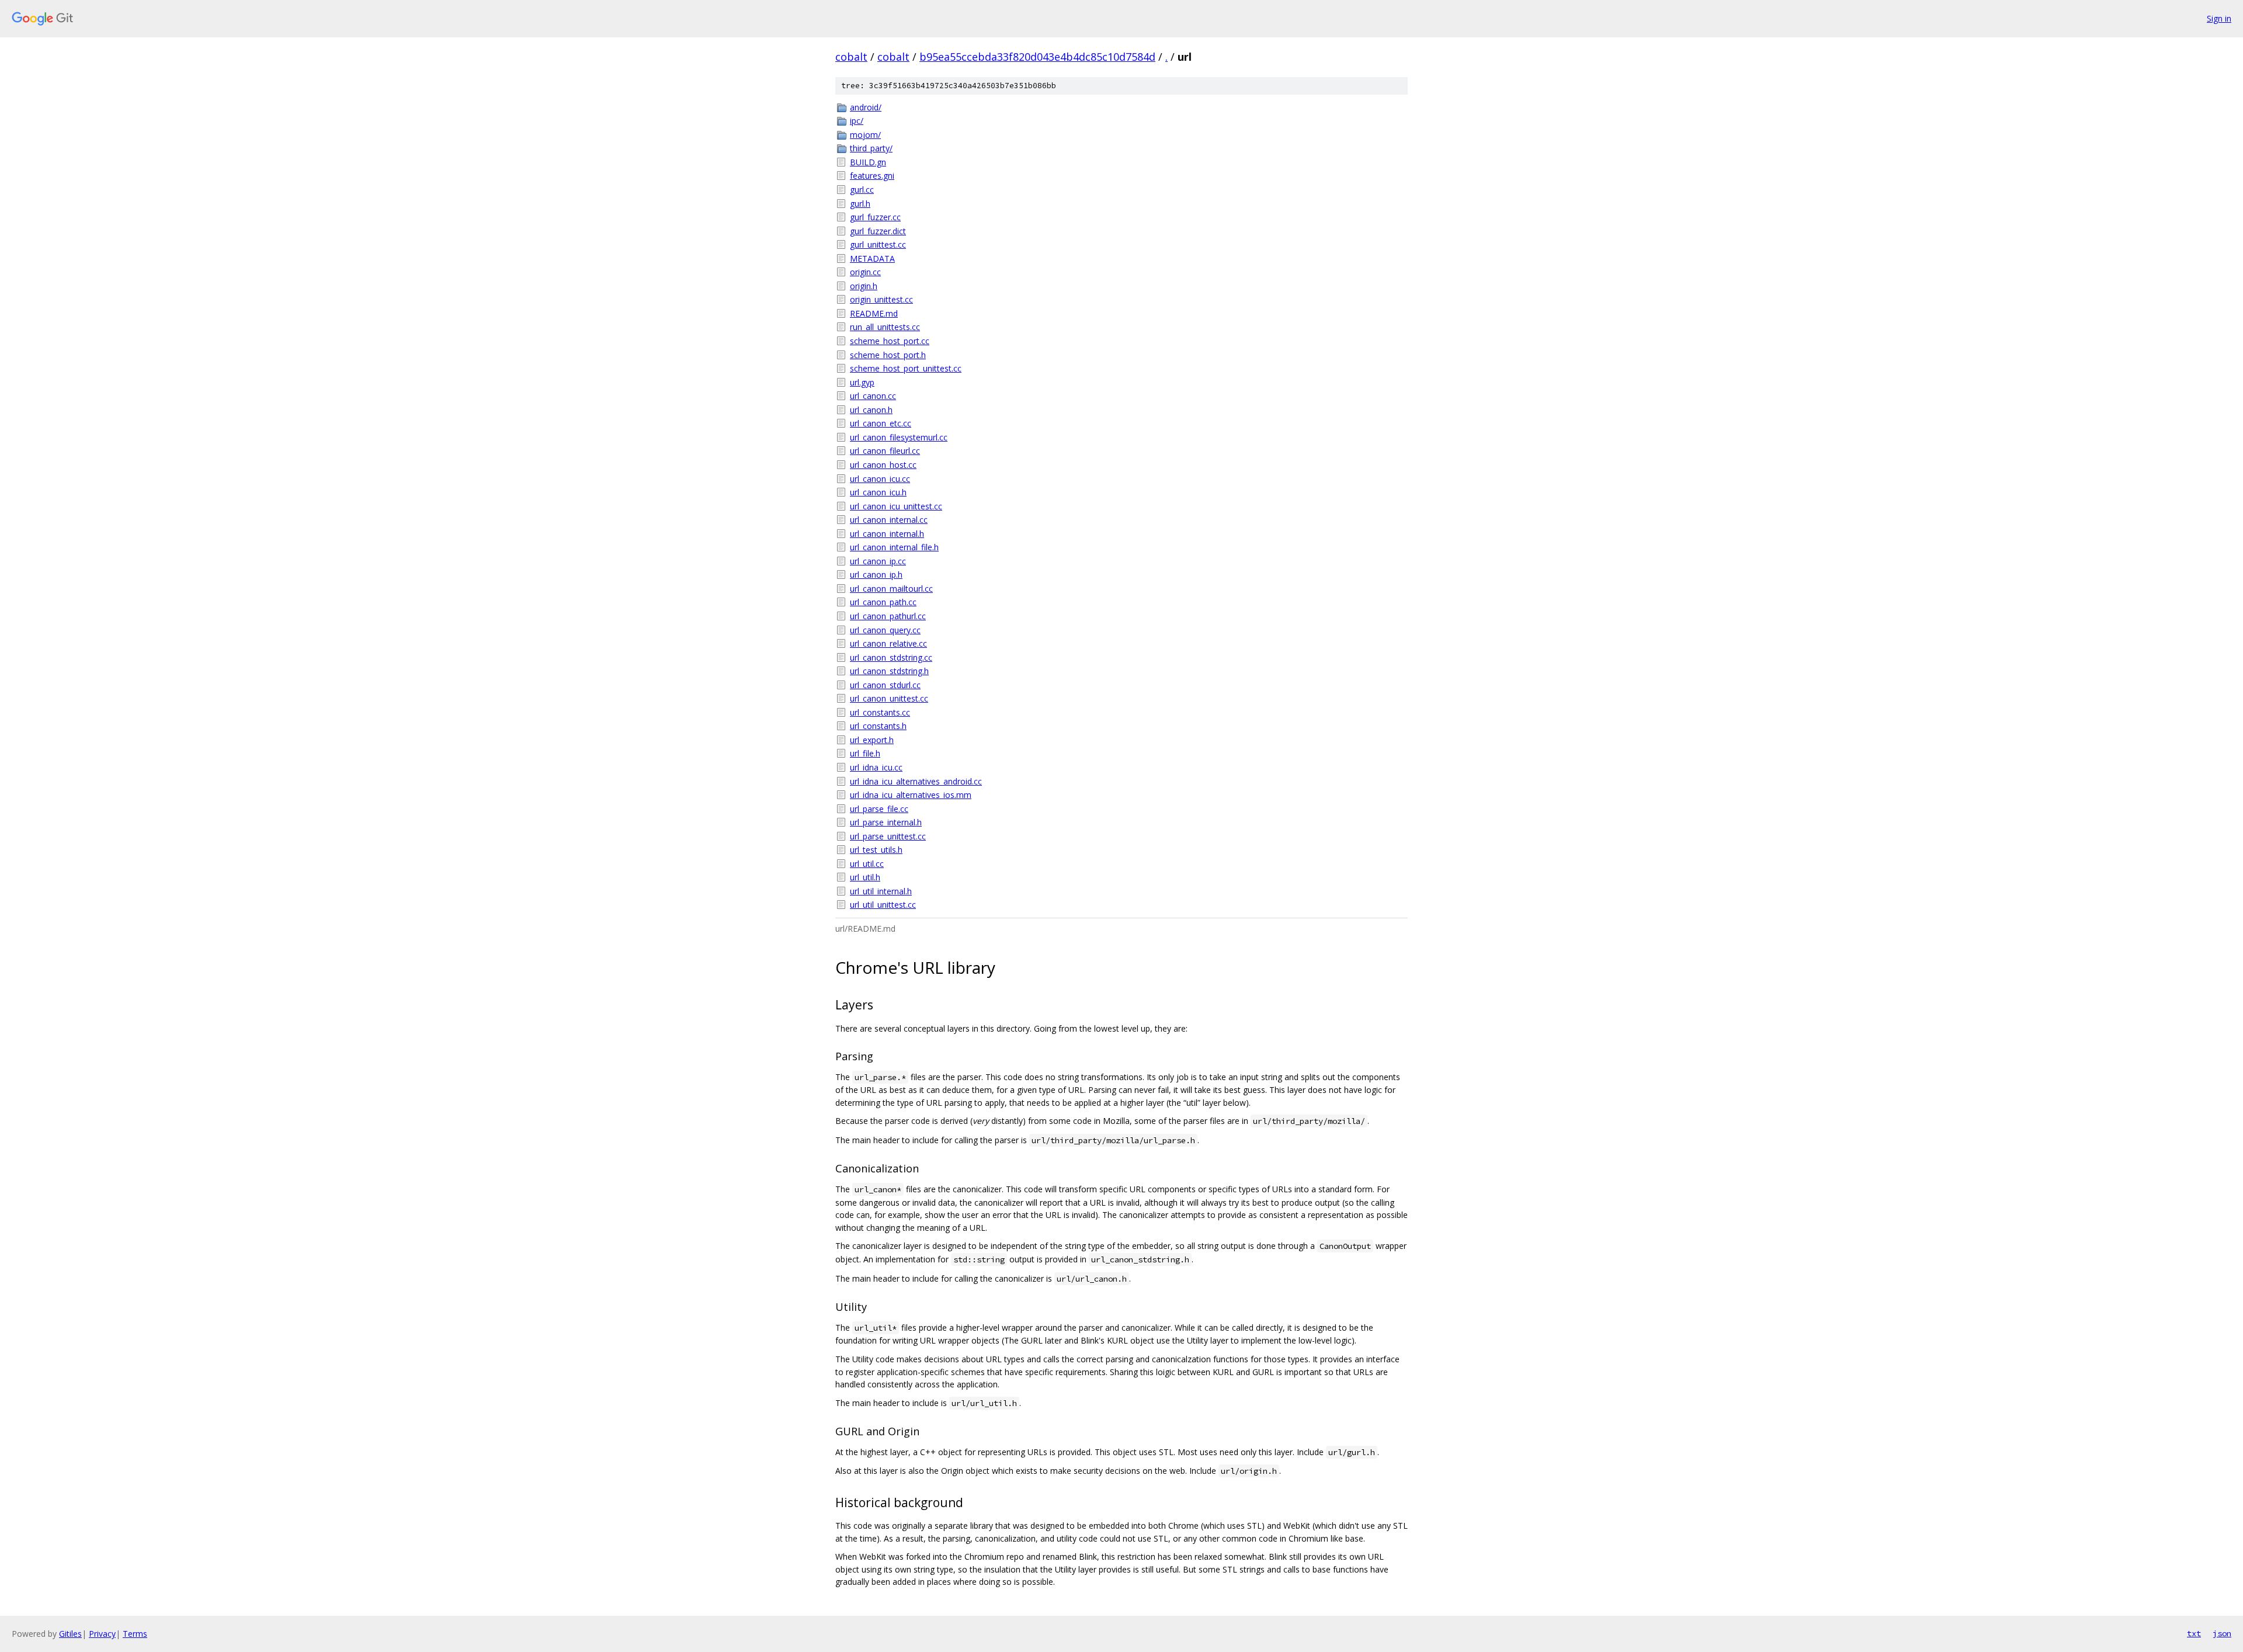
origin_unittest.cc (881, 299)
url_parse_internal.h (886, 822)
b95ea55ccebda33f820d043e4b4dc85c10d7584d (1037, 57)
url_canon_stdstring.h (889, 671)
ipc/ (857, 121)
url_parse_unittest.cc (888, 836)
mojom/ (865, 135)
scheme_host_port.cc (890, 341)
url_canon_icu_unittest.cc (896, 506)
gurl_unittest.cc (878, 244)
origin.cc (865, 272)
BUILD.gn (868, 162)
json (2222, 1633)
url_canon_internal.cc (889, 520)
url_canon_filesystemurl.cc (899, 437)
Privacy (102, 1634)
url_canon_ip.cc (878, 561)
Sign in (2219, 18)
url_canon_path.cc (883, 602)
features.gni (872, 176)
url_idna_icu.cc (876, 767)
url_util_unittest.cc (883, 905)
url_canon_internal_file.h (894, 547)
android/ (866, 107)
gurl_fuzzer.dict (878, 231)
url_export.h (872, 740)
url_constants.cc (880, 712)
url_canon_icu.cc (880, 479)
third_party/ (871, 148)
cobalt (851, 57)
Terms (135, 1634)
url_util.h (865, 877)
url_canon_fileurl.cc (885, 451)
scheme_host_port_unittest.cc (906, 368)
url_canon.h (871, 410)
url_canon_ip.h (876, 575)
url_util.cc (867, 864)
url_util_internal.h (881, 891)
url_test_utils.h (876, 850)
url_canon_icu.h (878, 492)
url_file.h (865, 753)
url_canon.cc (873, 396)
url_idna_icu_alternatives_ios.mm (911, 795)
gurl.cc (862, 190)
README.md (874, 313)
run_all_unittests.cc (885, 327)
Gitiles (70, 1634)
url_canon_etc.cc (881, 423)
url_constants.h (878, 726)
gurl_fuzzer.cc (875, 217)
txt (2194, 1633)
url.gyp (862, 382)
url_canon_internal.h (887, 534)
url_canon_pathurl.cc (888, 616)
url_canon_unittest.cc (889, 698)
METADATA (872, 258)
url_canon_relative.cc (888, 643)
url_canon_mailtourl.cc (891, 589)
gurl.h (860, 204)
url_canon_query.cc (885, 630)
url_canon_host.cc (883, 465)
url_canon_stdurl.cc (885, 685)
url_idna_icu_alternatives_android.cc (916, 781)
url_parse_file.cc (879, 809)
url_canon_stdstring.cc (891, 657)
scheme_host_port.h (888, 355)
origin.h (864, 286)
